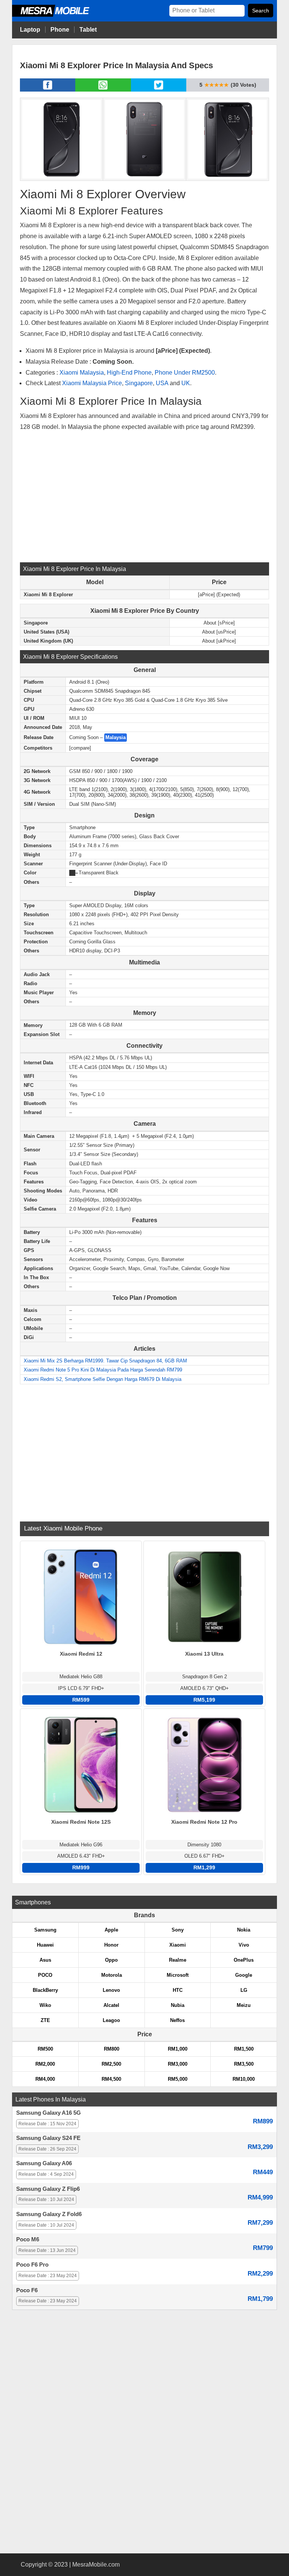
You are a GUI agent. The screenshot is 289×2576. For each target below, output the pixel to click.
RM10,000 (244, 2079)
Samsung (45, 1930)
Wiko (45, 2005)
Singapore (139, 383)
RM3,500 (244, 2064)
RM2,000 (45, 2064)
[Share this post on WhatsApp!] (103, 89)
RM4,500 (111, 2079)
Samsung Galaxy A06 (44, 2163)
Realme (178, 1960)
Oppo (111, 1960)
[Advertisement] (144, 496)
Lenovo (111, 1990)
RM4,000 (45, 2079)
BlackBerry (45, 1990)
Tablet (88, 30)
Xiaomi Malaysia (82, 373)
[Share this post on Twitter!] (159, 89)
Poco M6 (28, 2239)
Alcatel (111, 2005)
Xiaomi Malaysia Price (92, 383)
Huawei (45, 1945)
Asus (45, 1960)
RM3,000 (178, 2064)
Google (244, 1975)
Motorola (112, 1975)
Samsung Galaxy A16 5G (49, 2113)
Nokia (244, 1930)
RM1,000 (178, 2049)
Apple (111, 1930)
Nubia (178, 2005)
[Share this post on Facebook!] (48, 89)
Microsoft (178, 1975)
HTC (178, 1990)
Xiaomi (178, 1945)
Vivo (244, 1945)
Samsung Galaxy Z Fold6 (49, 2214)
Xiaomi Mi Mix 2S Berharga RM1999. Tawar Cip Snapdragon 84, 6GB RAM (105, 1361)
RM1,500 (244, 2049)
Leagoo (111, 2020)
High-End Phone (129, 373)
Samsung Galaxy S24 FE (48, 2138)
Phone (60, 30)
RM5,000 (178, 2079)
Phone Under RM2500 (185, 373)
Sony (178, 1930)
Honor (111, 1945)
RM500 (45, 2049)
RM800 (112, 2049)
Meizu (244, 2005)
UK (186, 383)
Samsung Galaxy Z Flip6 (48, 2189)
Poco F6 (27, 2290)
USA (162, 383)
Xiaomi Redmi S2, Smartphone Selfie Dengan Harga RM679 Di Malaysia (103, 1379)
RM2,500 (111, 2064)
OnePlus (244, 1960)
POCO (45, 1975)
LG (244, 1990)
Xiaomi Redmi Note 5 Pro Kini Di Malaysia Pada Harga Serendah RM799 (103, 1370)
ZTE (45, 2020)
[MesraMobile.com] (59, 16)
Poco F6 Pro (32, 2265)
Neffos (177, 2020)
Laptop (30, 30)
